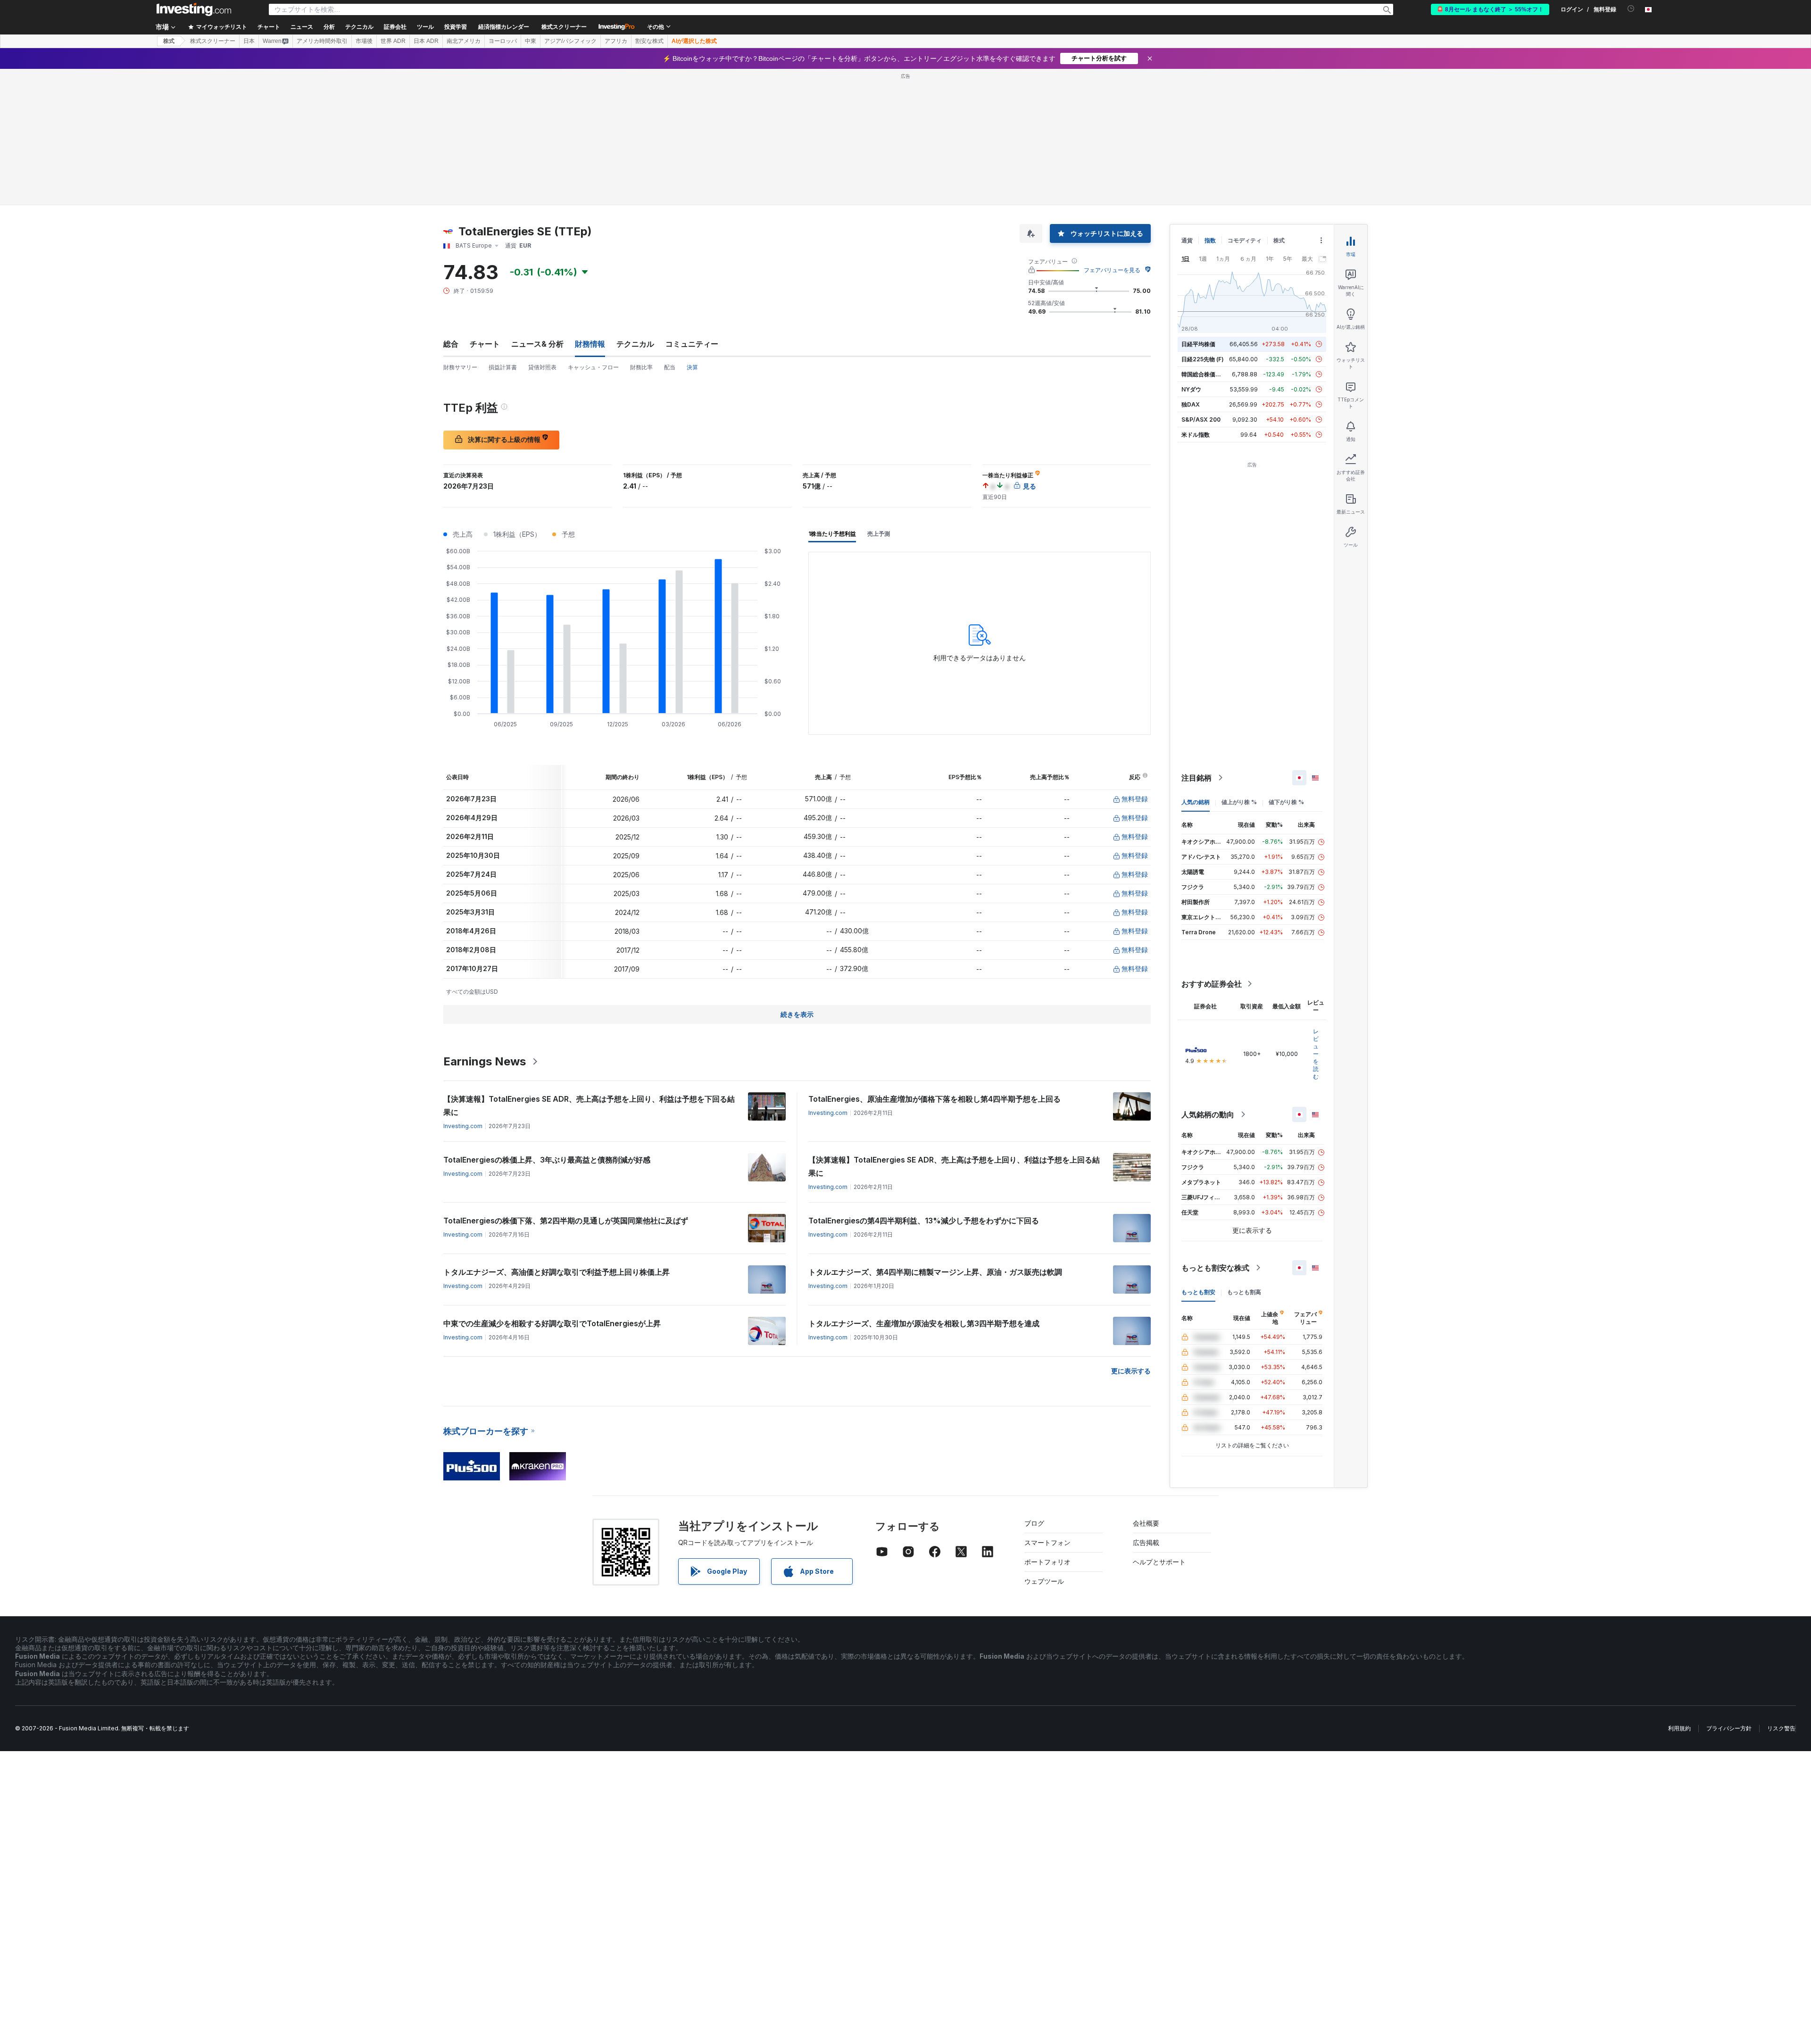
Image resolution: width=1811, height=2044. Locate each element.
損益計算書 (503, 367)
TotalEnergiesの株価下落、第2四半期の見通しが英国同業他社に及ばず (566, 1221)
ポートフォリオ (1047, 1562)
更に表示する (1131, 1371)
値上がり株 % (1239, 802)
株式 (169, 41)
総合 (451, 344)
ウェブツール (1044, 1581)
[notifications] (1631, 9)
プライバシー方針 (1729, 1728)
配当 (670, 367)
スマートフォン (1047, 1542)
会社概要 (1146, 1523)
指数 (1210, 240)
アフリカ (616, 41)
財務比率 (641, 367)
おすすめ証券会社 (1212, 984)
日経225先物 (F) (1203, 359)
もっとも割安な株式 (1215, 1268)
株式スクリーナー (564, 27)
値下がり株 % (1286, 802)
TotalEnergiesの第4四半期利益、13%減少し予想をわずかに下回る (924, 1221)
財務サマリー (460, 367)
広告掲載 (1146, 1542)
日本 (249, 41)
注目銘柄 (1196, 778)
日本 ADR (426, 41)
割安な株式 (649, 41)
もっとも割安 (1198, 1292)
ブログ (1034, 1523)
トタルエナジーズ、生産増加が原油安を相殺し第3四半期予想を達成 (924, 1323)
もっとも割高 (1244, 1292)
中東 (531, 41)
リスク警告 (1781, 1728)
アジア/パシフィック (570, 41)
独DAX (1191, 404)
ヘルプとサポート (1159, 1562)
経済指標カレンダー (504, 27)
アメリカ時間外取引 (322, 41)
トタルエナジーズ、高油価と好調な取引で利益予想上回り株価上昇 (557, 1272)
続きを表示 (797, 1014)
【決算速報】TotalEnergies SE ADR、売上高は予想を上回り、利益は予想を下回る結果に (589, 1105)
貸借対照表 (542, 367)
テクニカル (635, 344)
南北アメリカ (464, 41)
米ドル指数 (1196, 435)
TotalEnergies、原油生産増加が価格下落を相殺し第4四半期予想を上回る (935, 1099)
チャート (485, 344)
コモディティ (1245, 240)
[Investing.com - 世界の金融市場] (194, 9)
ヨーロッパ (503, 41)
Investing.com (463, 1126)
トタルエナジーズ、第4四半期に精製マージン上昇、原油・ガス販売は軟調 (935, 1272)
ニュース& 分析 (537, 344)
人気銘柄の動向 (1208, 1114)
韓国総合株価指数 (1204, 374)
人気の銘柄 (1196, 802)
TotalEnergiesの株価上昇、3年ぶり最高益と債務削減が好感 (547, 1160)
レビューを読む (1316, 1054)
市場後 (364, 41)
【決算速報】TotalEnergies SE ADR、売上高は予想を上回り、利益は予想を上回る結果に (954, 1166)
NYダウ (1191, 389)
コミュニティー (692, 344)
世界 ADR (393, 41)
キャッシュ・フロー (593, 367)
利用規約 (1679, 1728)
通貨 (1187, 240)
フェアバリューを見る (1112, 270)
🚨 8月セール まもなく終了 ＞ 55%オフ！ (1490, 9)
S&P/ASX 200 (1201, 420)
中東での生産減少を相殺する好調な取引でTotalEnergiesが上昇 (552, 1323)
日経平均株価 (1198, 344)
